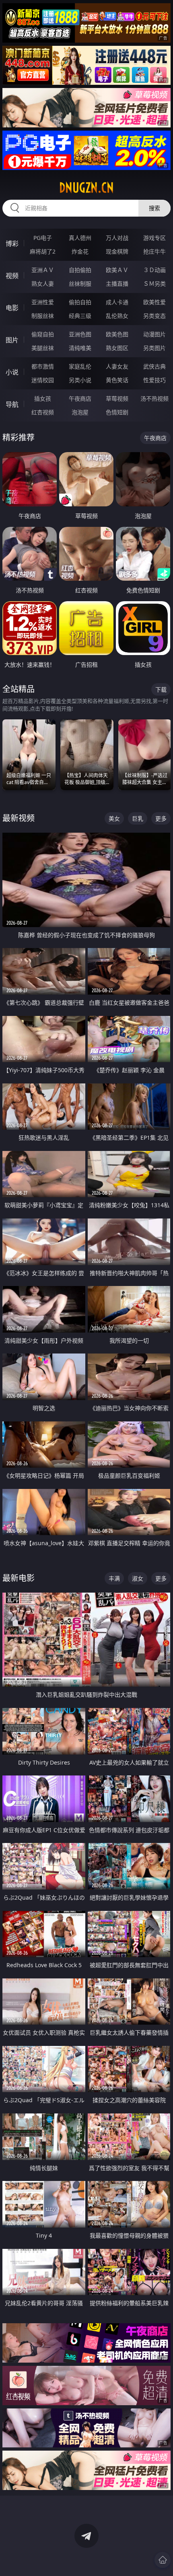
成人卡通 (117, 302)
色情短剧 (117, 412)
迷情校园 (43, 380)
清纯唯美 (80, 348)
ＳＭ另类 (154, 284)
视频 (12, 276)
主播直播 (117, 284)
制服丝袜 (43, 316)
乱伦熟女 (117, 316)
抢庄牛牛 (154, 251)
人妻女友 (117, 366)
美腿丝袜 (43, 348)
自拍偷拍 (80, 270)
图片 (12, 340)
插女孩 (43, 398)
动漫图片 (154, 334)
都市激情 (43, 366)
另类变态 (154, 316)
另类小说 (80, 380)
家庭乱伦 (80, 366)
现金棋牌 (117, 251)
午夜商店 (80, 398)
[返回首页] (163, 2560)
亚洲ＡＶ (43, 270)
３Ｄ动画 (154, 270)
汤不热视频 (154, 398)
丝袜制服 (80, 284)
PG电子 (43, 238)
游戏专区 (154, 238)
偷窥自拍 (43, 334)
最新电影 (19, 1578)
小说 (12, 372)
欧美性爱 (154, 302)
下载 (161, 689)
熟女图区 (117, 348)
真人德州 (80, 238)
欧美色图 (117, 334)
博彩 (12, 244)
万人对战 (117, 238)
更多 (161, 818)
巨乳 (138, 818)
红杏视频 (43, 412)
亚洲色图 (80, 334)
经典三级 (80, 316)
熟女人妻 (43, 284)
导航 (12, 404)
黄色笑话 (117, 380)
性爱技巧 (154, 380)
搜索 (154, 208)
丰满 (114, 1578)
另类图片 (154, 348)
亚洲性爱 (43, 302)
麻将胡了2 (43, 251)
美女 (114, 818)
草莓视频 (117, 398)
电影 (12, 308)
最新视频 (19, 818)
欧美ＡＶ (117, 270)
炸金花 (80, 251)
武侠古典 (154, 366)
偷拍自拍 (80, 302)
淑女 (138, 1578)
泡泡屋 (80, 412)
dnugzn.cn (86, 188)
